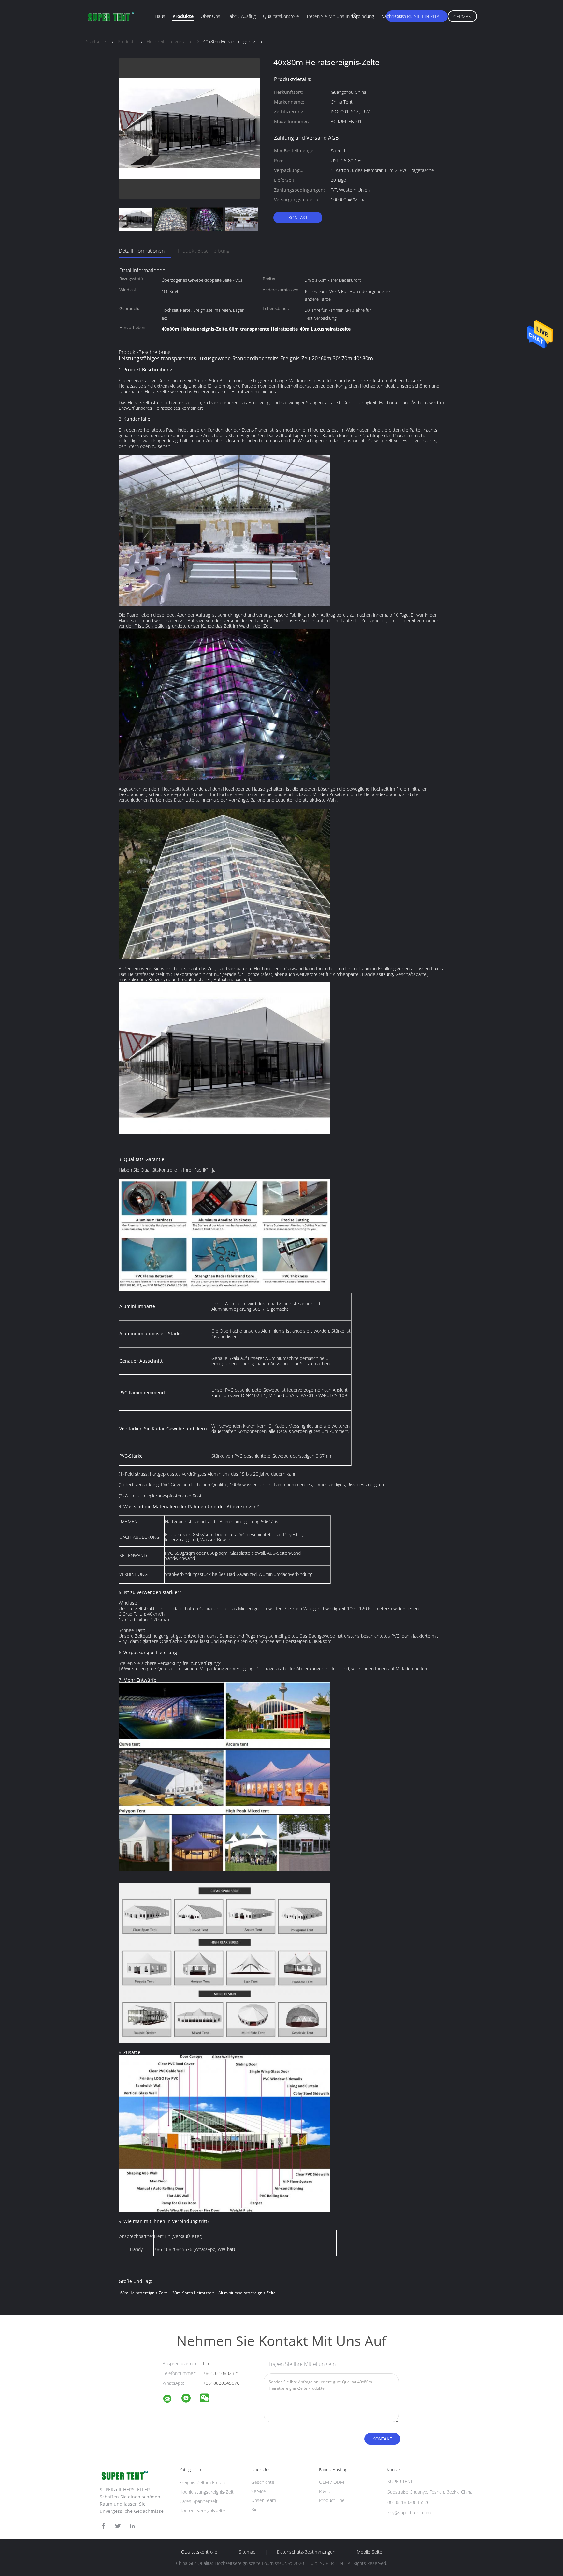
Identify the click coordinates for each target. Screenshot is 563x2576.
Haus (160, 16)
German (462, 16)
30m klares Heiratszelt (193, 2293)
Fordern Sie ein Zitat (417, 16)
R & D (325, 2491)
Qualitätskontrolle (281, 16)
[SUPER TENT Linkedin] (132, 2526)
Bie (254, 2509)
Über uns (210, 16)
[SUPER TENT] (171, 2400)
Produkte (183, 16)
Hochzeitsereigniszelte (202, 2511)
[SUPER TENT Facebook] (104, 2526)
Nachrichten (394, 16)
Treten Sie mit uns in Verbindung (340, 16)
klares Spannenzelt (198, 2501)
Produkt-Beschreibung (203, 251)
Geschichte (263, 2482)
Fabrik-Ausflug (242, 16)
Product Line (332, 2500)
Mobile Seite (369, 2552)
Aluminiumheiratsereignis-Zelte (247, 2293)
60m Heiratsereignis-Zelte (144, 2293)
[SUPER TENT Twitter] (118, 2526)
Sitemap (247, 2552)
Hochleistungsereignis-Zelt (206, 2492)
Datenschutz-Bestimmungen (306, 2552)
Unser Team (264, 2500)
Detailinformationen (142, 251)
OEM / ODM (332, 2482)
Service (259, 2491)
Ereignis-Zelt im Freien (202, 2482)
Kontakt (298, 217)
